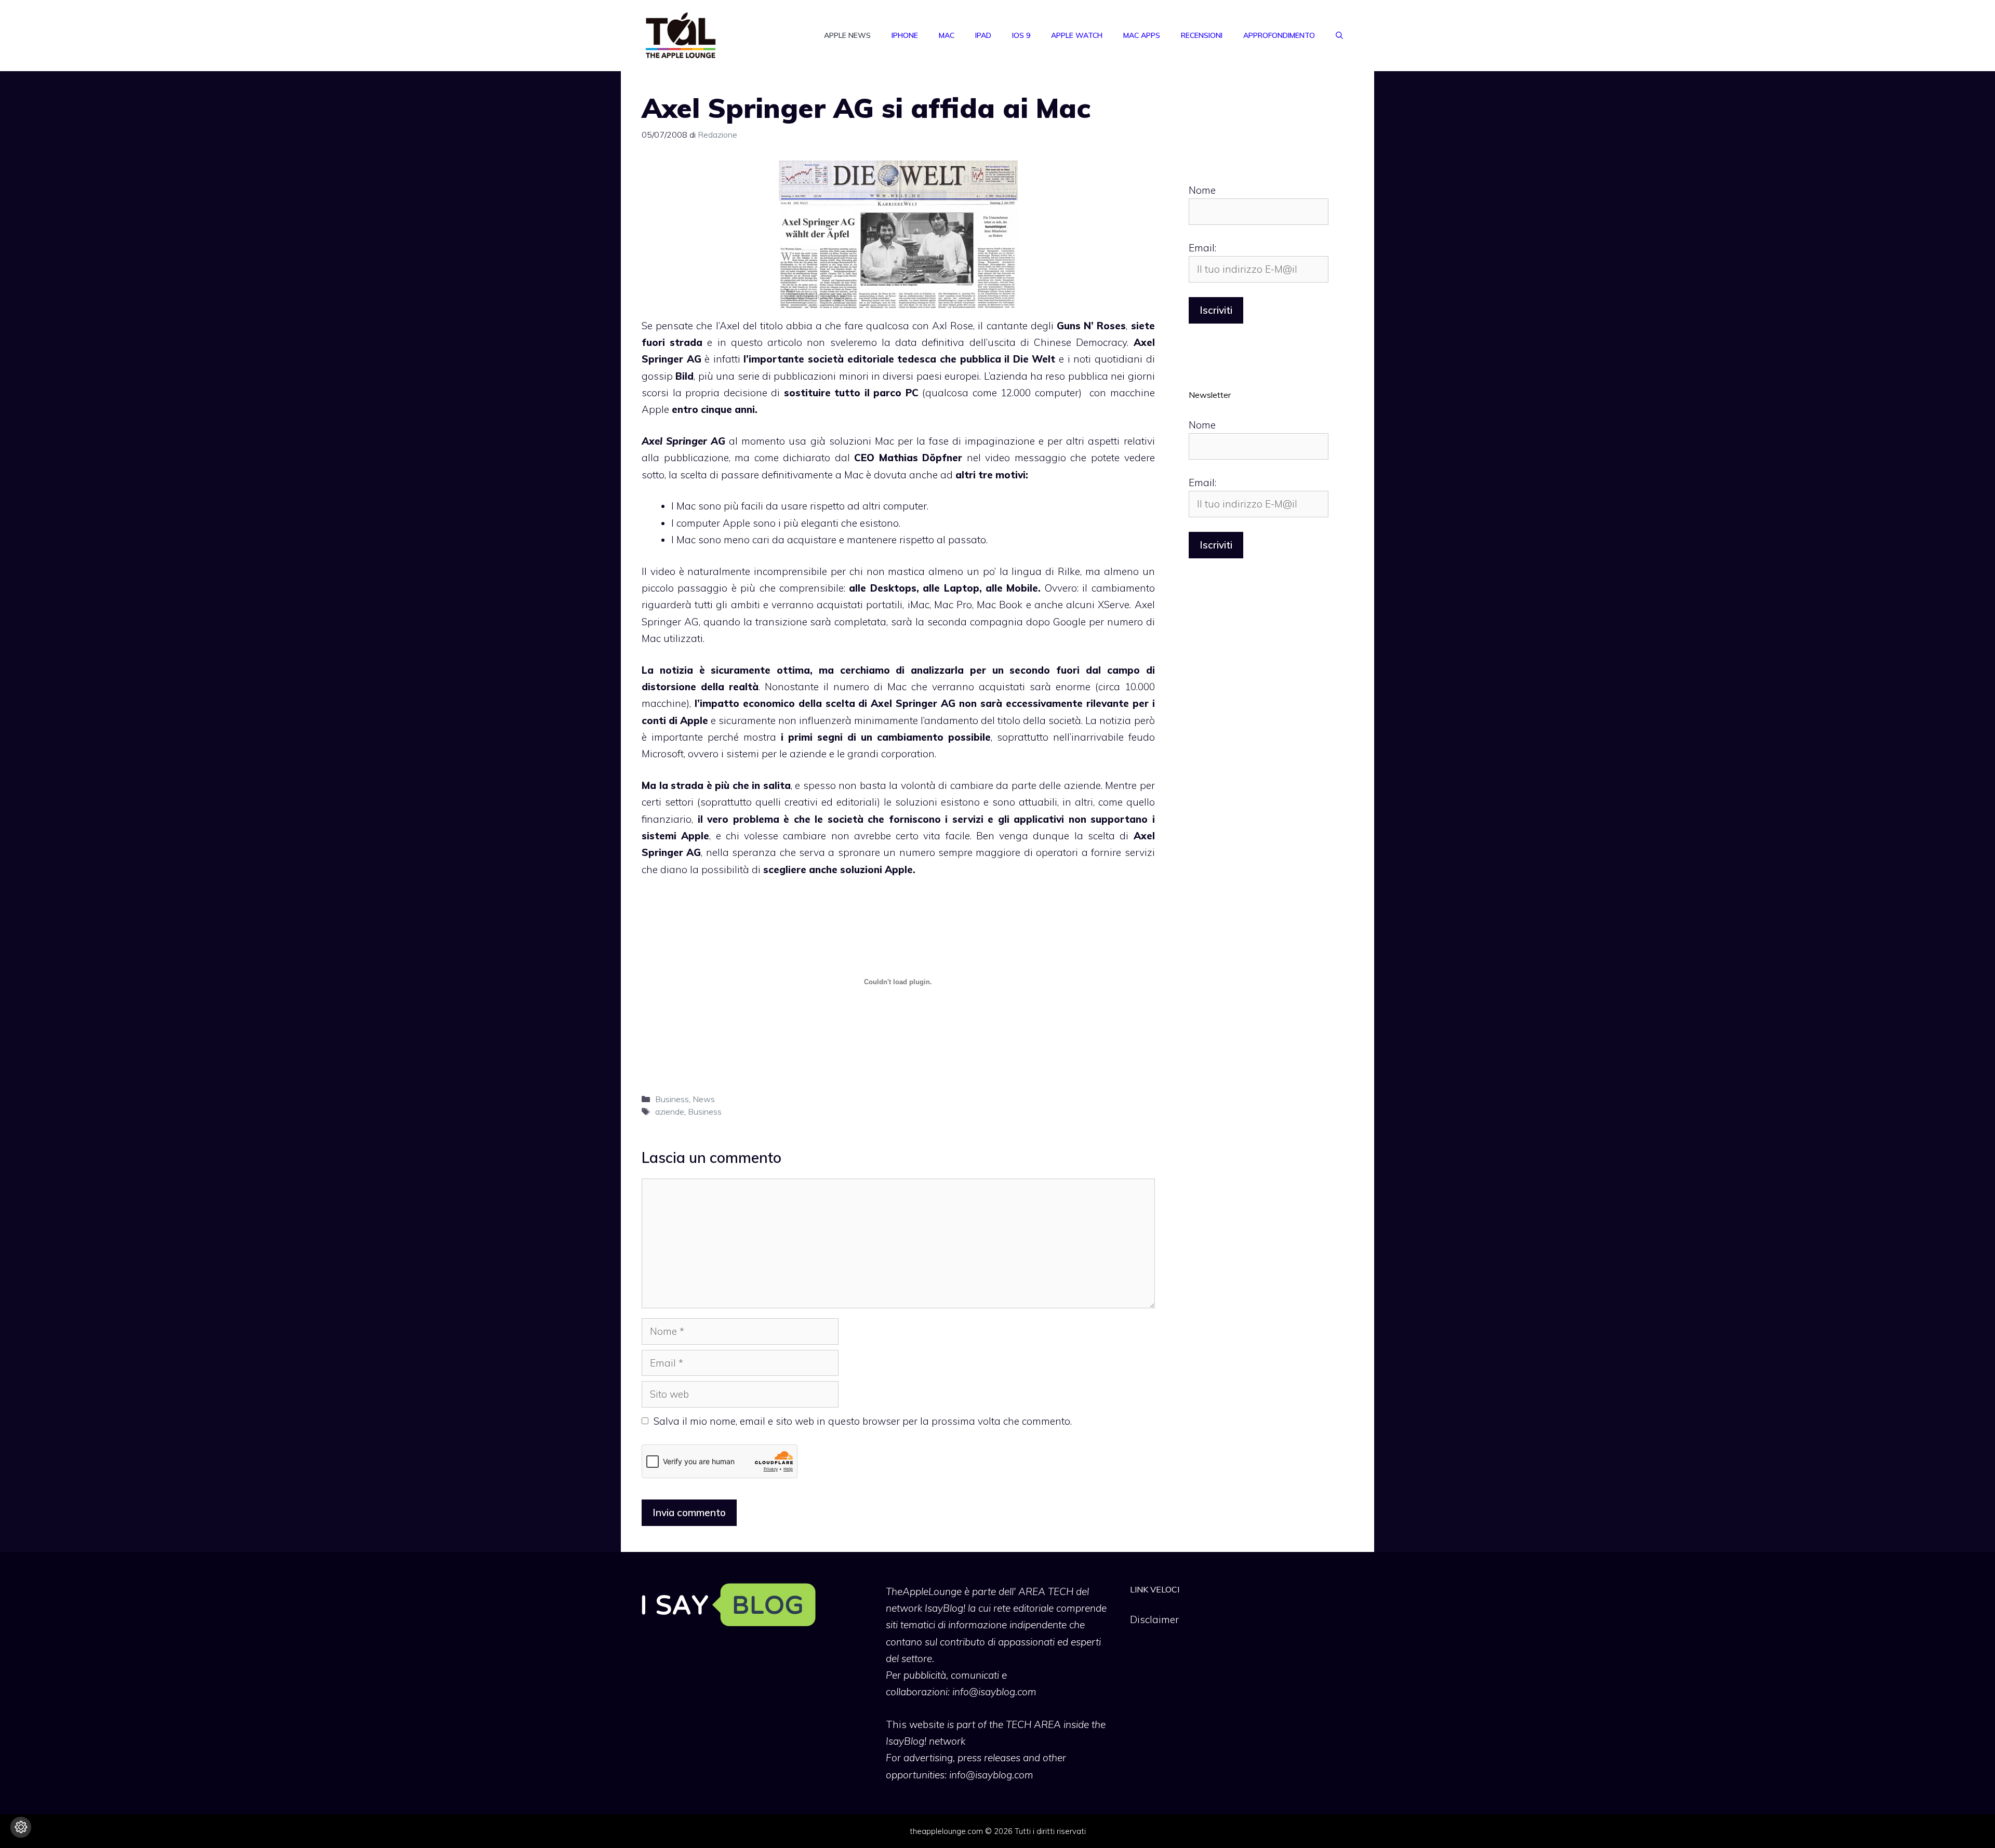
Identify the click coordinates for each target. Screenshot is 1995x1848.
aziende (670, 1112)
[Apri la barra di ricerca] (1339, 35)
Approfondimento (1279, 35)
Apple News (847, 35)
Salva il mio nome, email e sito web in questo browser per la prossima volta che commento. (863, 1421)
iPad (983, 35)
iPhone (905, 35)
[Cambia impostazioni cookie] (21, 1827)
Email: (1202, 248)
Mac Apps (1142, 35)
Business (672, 1099)
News (704, 1099)
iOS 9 (1021, 35)
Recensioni (1202, 35)
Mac (947, 35)
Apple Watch (1077, 35)
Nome (1202, 190)
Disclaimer (1154, 1619)
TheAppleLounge (924, 1591)
